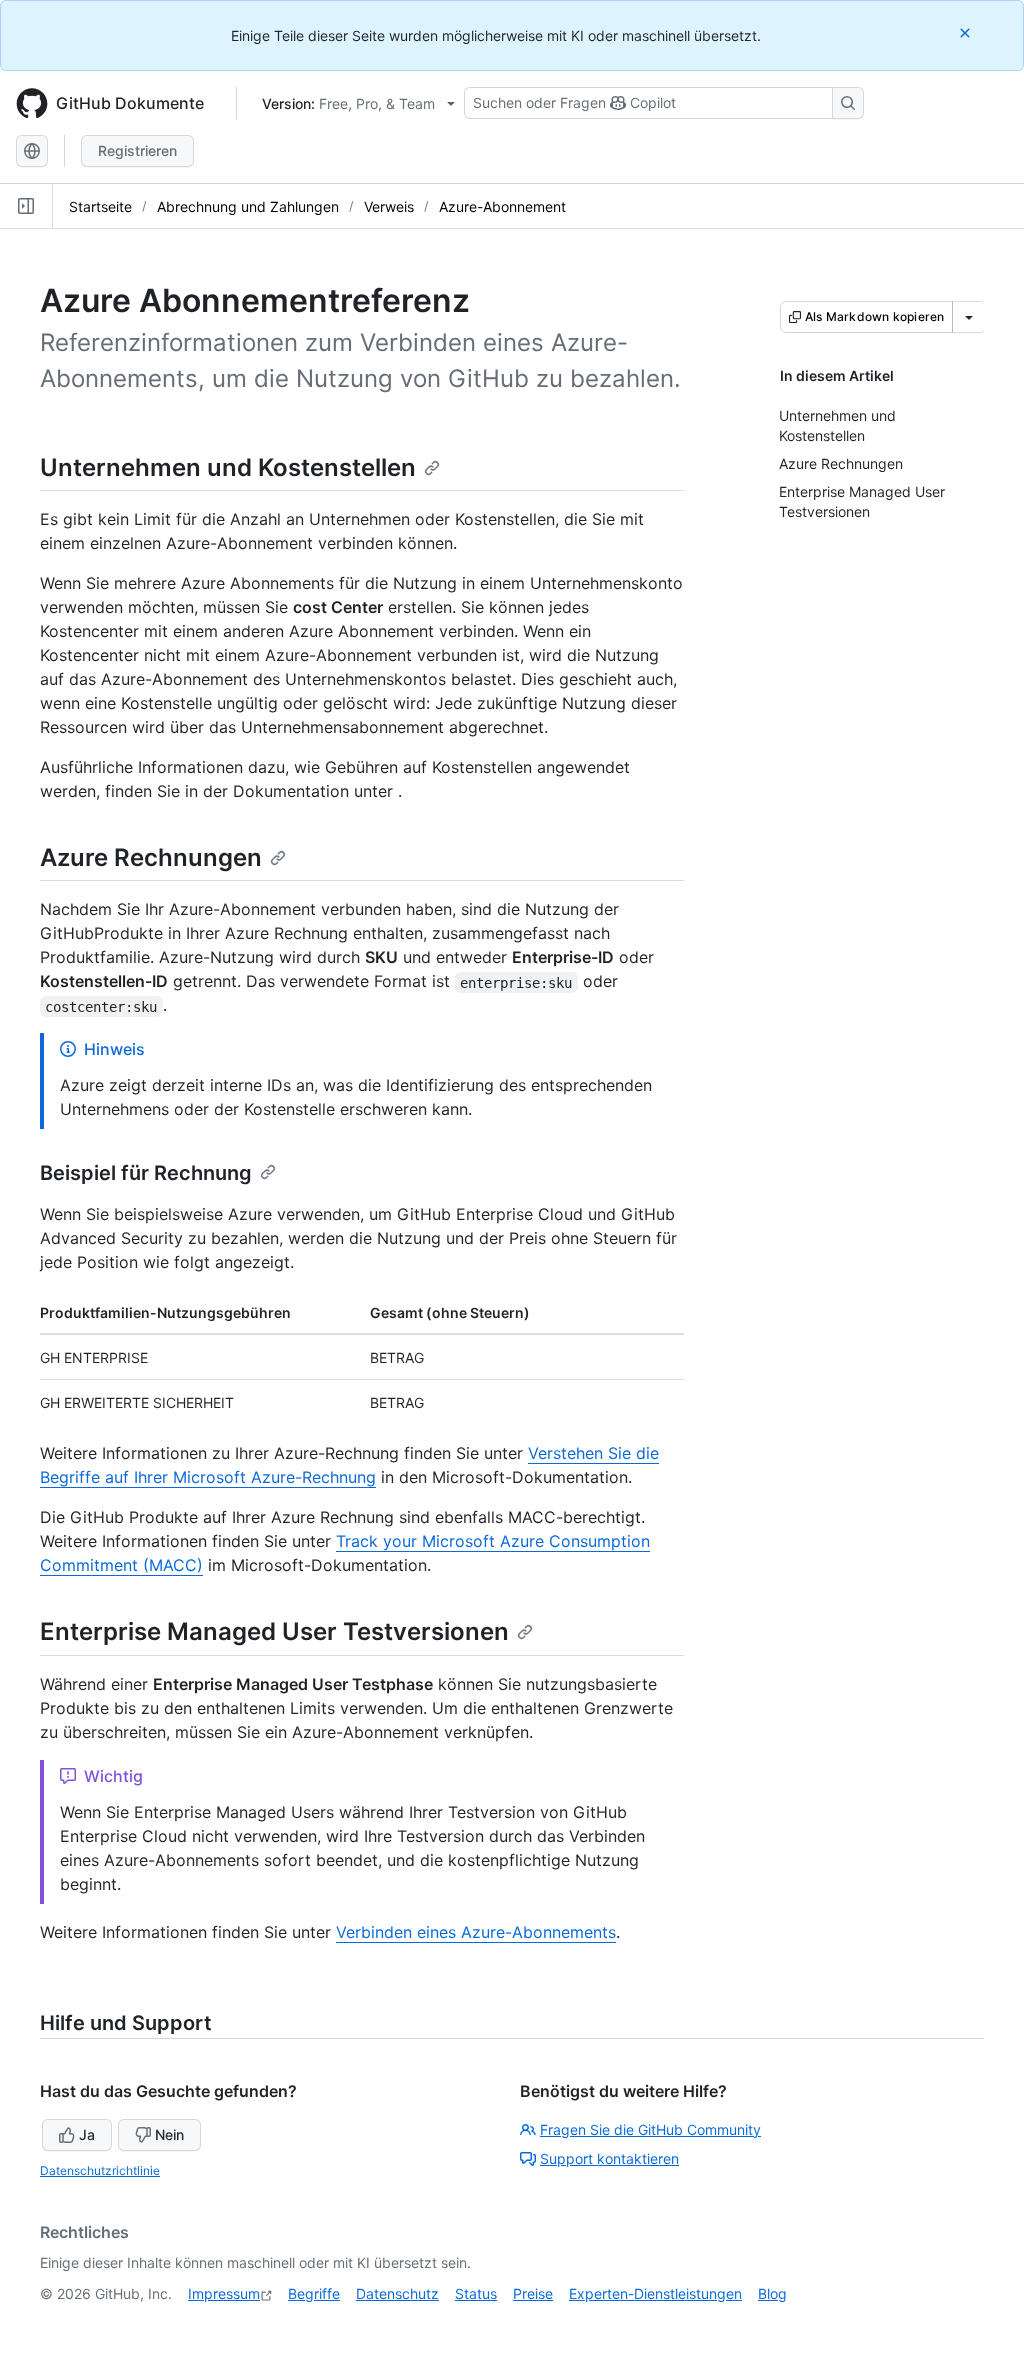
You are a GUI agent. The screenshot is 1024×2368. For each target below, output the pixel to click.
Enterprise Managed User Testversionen (274, 1631)
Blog (772, 2293)
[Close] (967, 32)
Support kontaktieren (609, 2158)
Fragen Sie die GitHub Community (650, 2129)
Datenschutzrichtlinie (100, 2170)
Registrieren (137, 150)
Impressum (224, 2293)
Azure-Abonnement (502, 206)
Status (476, 2293)
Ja (87, 2134)
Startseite (100, 206)
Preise (533, 2293)
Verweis (389, 206)
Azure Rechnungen (151, 857)
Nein (169, 2134)
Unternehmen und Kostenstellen (228, 467)
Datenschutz (397, 2293)
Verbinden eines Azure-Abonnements (476, 1932)
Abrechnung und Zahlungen (248, 206)
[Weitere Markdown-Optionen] (969, 317)
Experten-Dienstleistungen (655, 2293)
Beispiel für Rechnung (146, 1173)
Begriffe (314, 2293)
